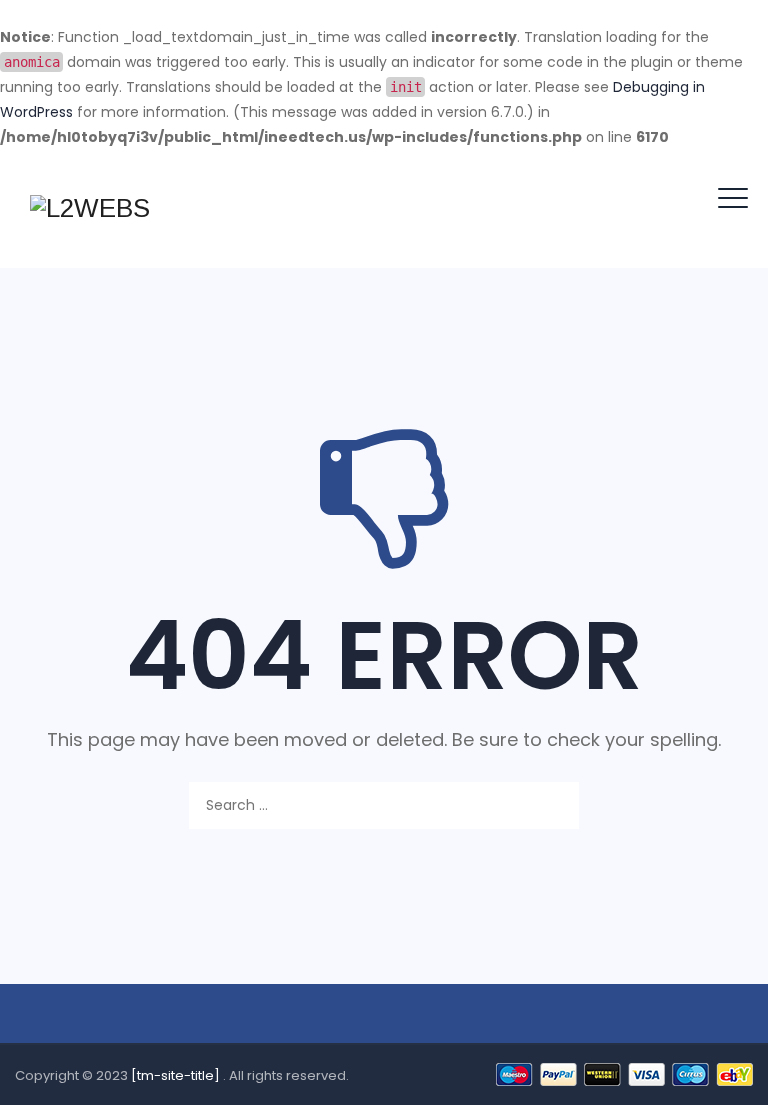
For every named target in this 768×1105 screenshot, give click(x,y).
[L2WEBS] (90, 209)
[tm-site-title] (177, 1075)
